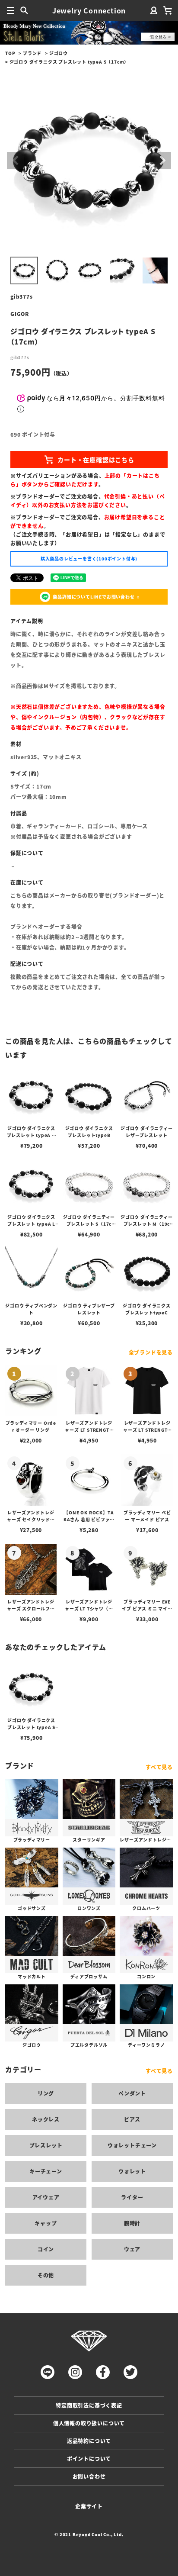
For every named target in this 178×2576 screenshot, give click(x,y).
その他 (46, 2275)
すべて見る (159, 1767)
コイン (46, 2249)
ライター (132, 2197)
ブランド (32, 53)
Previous (16, 161)
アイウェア (46, 2197)
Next (162, 161)
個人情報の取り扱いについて (89, 2423)
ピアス (132, 2119)
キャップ (46, 2223)
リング (46, 2093)
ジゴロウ (59, 53)
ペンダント (132, 2093)
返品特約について (89, 2441)
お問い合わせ (89, 2476)
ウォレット (132, 2171)
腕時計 (132, 2223)
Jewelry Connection (89, 10)
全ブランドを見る (151, 1352)
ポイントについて (89, 2458)
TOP (10, 53)
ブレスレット (46, 2145)
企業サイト (89, 2506)
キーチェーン (46, 2171)
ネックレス (46, 2119)
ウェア (132, 2249)
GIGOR (20, 314)
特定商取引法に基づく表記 (89, 2405)
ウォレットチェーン (132, 2145)
